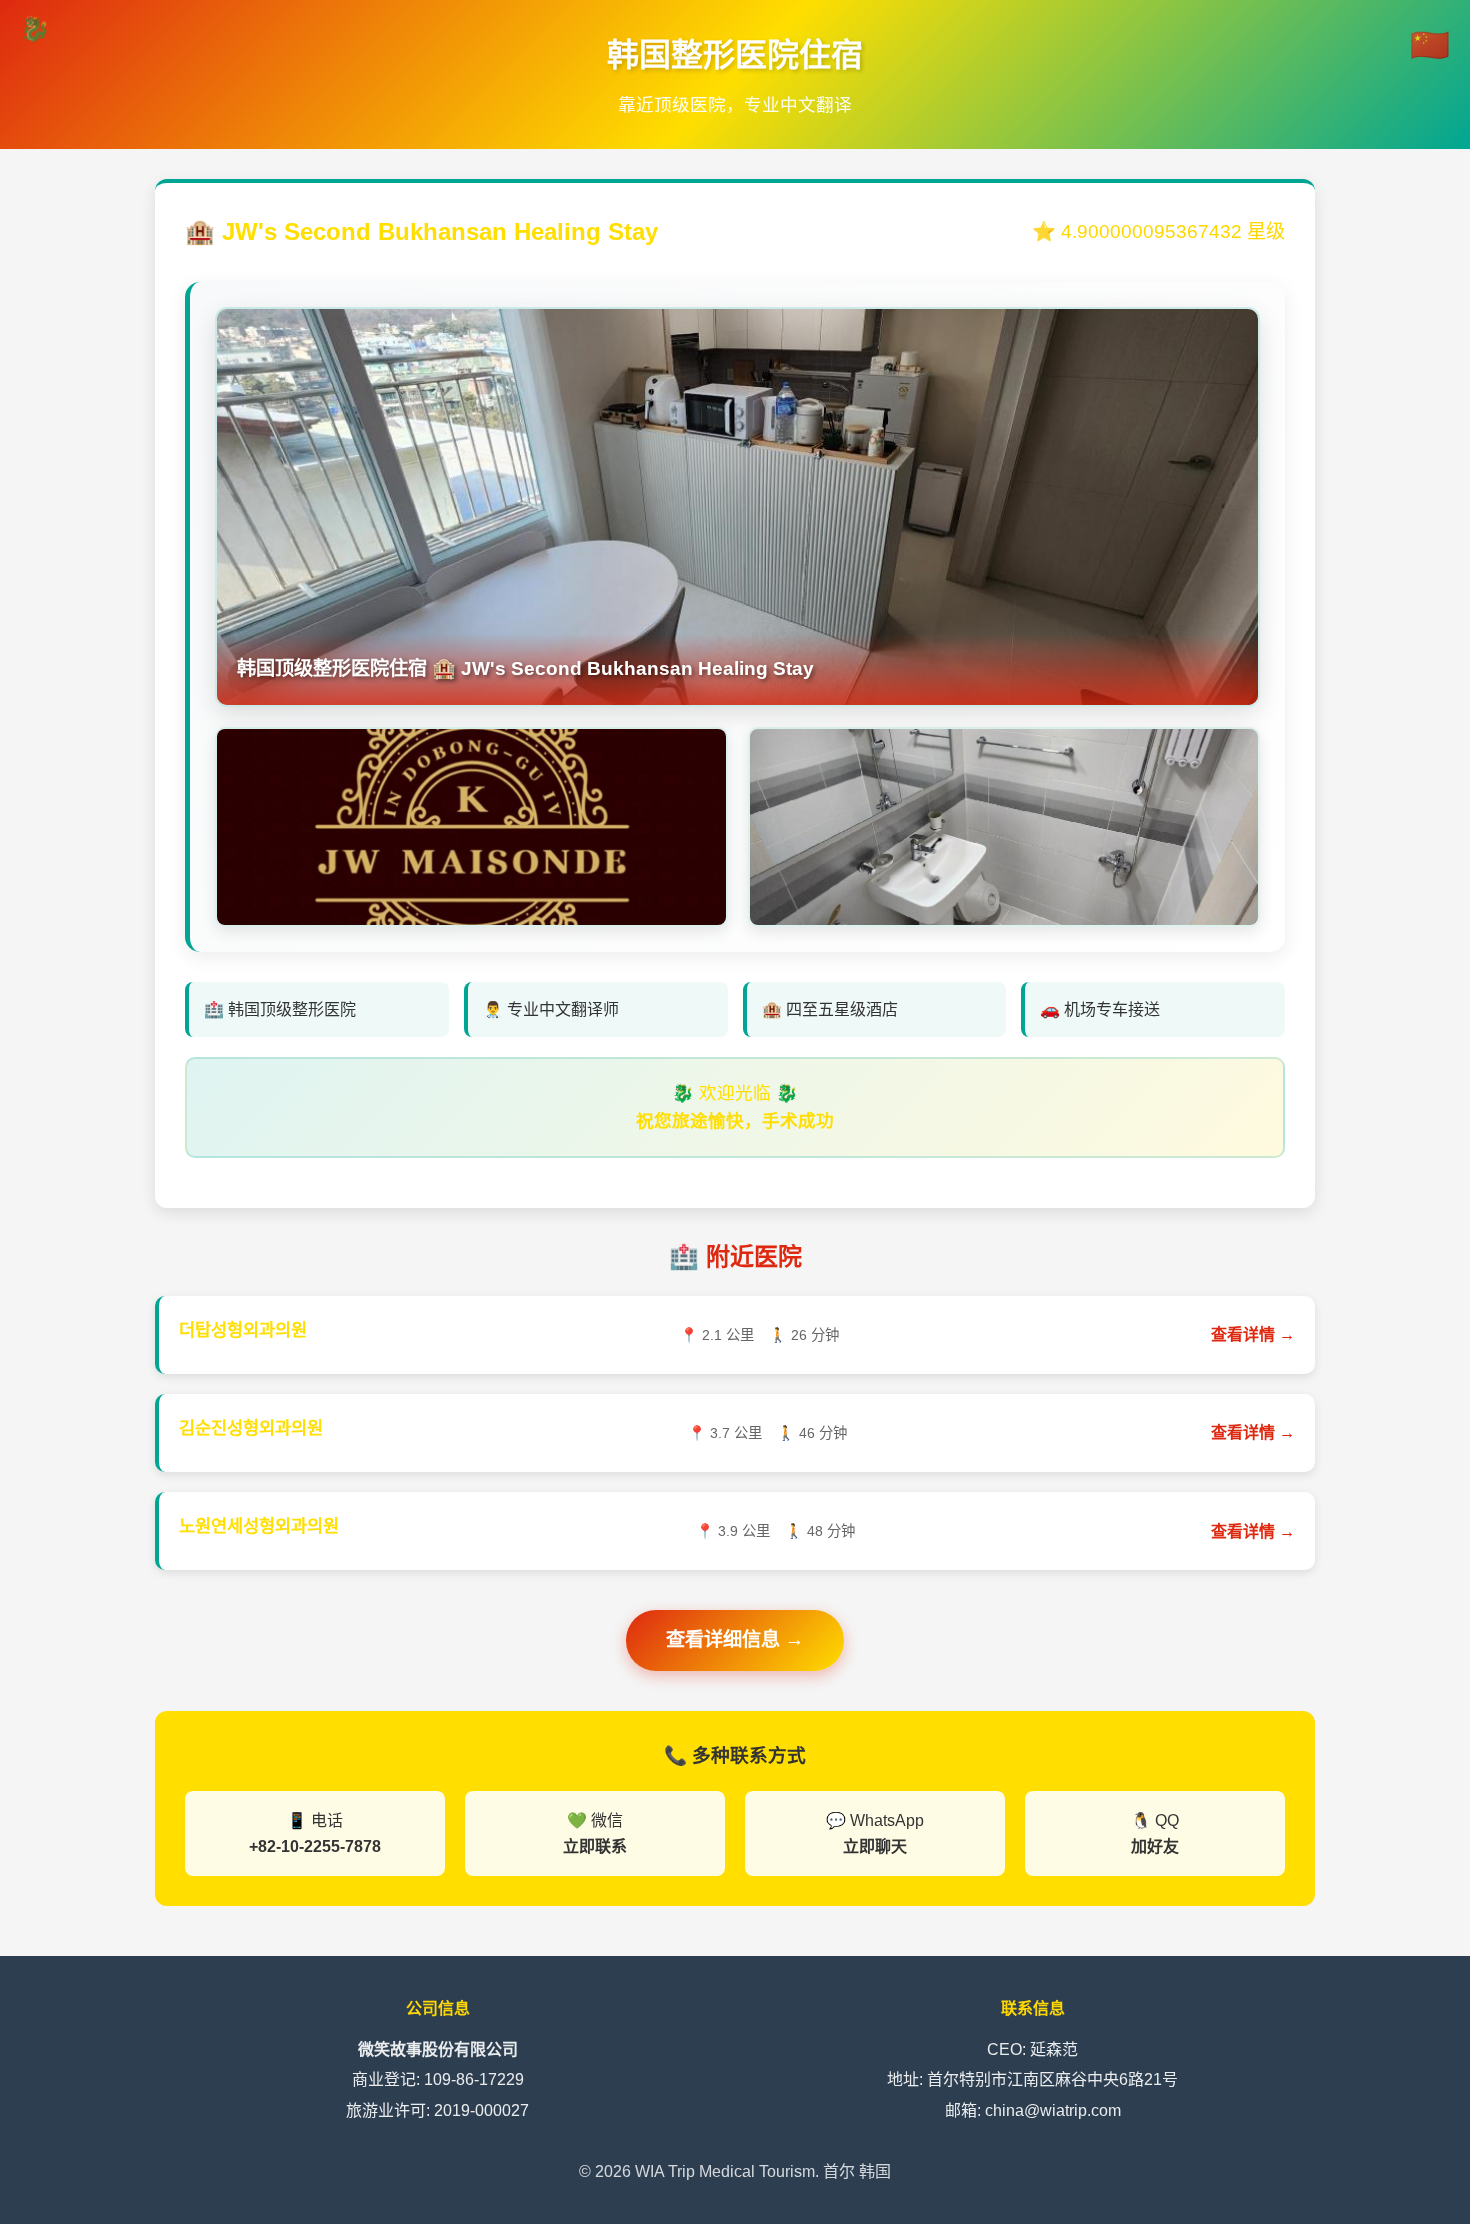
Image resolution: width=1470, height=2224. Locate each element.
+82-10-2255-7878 (315, 1846)
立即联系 (595, 1846)
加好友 (1155, 1846)
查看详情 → (1253, 1334)
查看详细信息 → (735, 1639)
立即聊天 (875, 1846)
